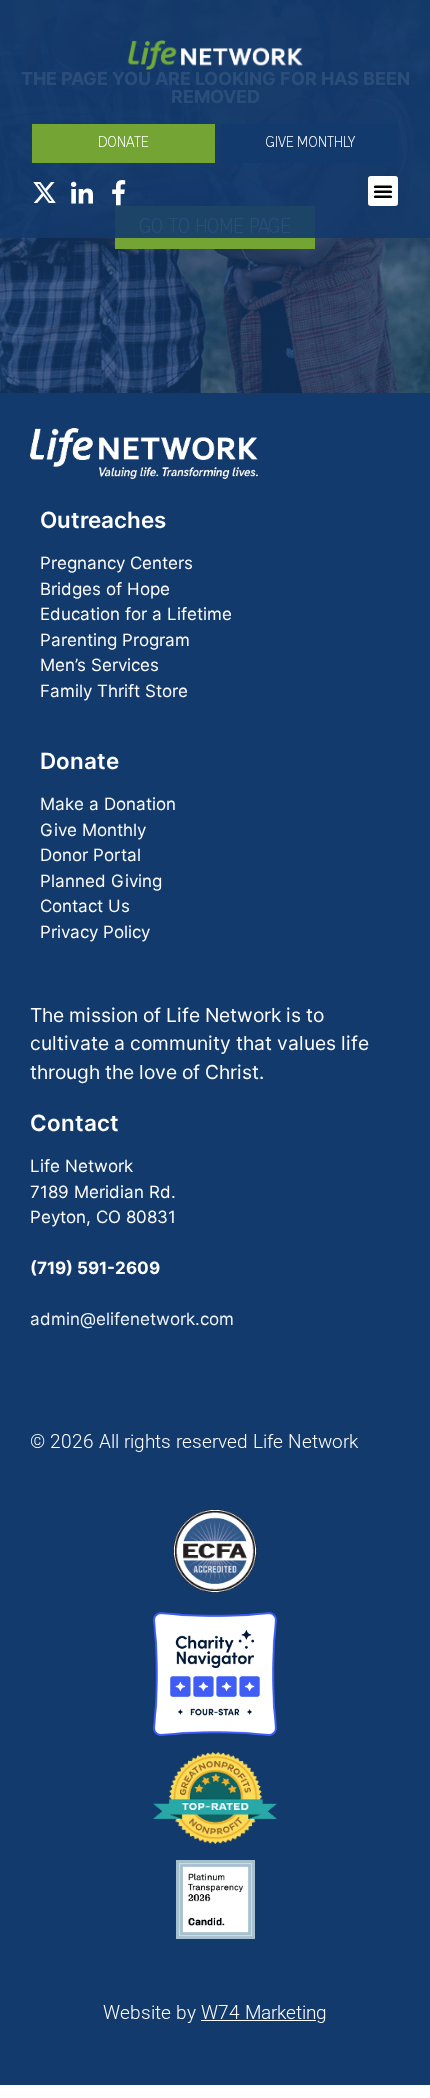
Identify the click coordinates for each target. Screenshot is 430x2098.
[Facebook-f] (118, 192)
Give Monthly (93, 830)
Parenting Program (115, 640)
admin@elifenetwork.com (132, 1319)
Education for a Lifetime (136, 614)
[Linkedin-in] (81, 192)
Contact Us (85, 906)
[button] (383, 191)
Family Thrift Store (114, 691)
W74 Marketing (264, 2012)
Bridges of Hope (105, 589)
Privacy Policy (95, 932)
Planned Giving (101, 881)
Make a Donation (108, 804)
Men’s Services (99, 665)
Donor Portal (90, 855)
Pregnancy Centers (116, 563)
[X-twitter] (44, 192)
